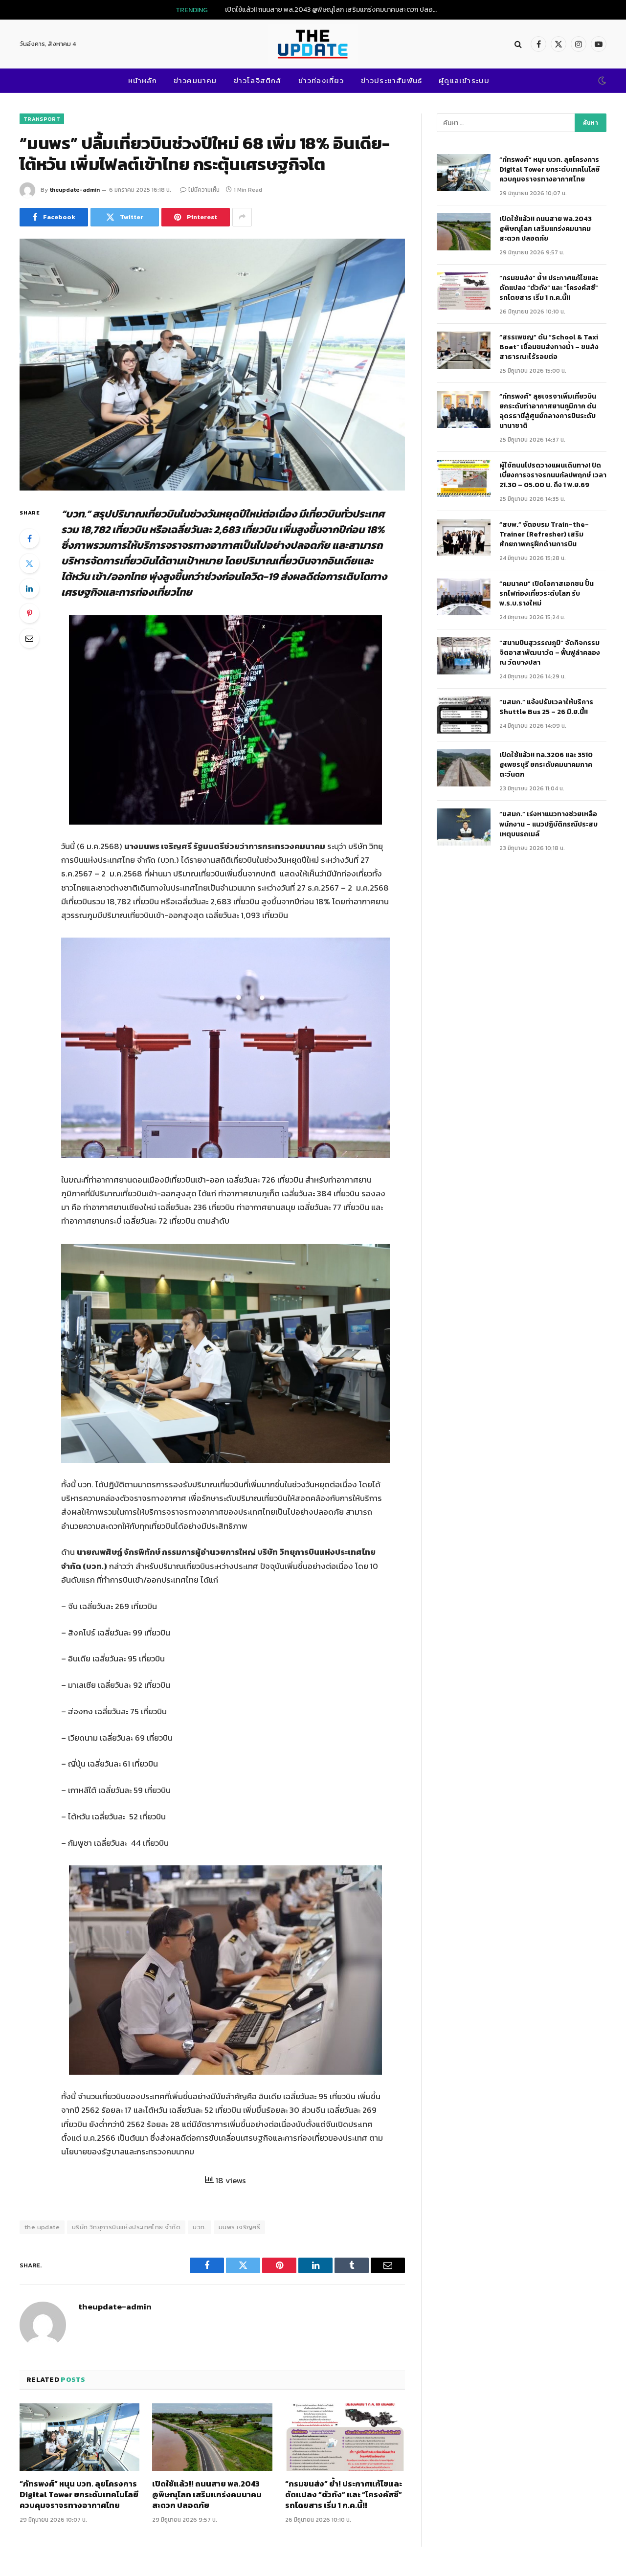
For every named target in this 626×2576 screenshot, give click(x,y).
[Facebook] (29, 538)
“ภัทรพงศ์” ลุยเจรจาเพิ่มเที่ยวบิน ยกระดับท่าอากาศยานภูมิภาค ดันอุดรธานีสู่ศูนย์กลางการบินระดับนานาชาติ (548, 411)
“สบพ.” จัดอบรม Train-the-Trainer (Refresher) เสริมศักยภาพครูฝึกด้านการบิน (544, 535)
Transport (42, 119)
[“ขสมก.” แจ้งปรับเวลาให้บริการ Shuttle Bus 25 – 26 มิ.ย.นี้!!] (464, 715)
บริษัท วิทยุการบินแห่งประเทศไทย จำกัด (126, 2227)
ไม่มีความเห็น (204, 190)
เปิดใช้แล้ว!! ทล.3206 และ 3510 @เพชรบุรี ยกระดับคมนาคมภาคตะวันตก (546, 765)
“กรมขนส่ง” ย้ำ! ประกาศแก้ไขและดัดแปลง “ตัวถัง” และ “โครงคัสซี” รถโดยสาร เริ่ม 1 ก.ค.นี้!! (344, 2495)
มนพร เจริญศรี (239, 2227)
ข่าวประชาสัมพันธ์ (392, 80)
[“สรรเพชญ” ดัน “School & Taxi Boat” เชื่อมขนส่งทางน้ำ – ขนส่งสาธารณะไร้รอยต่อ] (464, 350)
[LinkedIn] (29, 588)
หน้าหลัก (143, 80)
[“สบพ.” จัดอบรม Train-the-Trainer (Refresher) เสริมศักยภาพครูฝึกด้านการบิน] (464, 538)
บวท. (200, 2227)
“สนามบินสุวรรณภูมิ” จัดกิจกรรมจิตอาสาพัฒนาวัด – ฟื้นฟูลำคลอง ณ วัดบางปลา (550, 653)
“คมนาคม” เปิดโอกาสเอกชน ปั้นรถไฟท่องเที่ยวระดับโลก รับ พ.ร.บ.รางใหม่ (547, 594)
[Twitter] (29, 563)
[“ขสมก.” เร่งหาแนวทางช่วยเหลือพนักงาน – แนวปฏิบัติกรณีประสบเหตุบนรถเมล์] (464, 827)
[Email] (29, 638)
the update (42, 2227)
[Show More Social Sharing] (242, 217)
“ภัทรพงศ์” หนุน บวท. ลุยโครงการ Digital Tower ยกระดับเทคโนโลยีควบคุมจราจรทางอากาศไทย (79, 2495)
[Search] (518, 44)
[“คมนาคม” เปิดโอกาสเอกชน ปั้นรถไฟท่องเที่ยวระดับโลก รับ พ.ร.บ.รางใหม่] (464, 597)
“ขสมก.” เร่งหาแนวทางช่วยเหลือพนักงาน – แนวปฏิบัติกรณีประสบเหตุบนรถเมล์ (548, 824)
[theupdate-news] (313, 44)
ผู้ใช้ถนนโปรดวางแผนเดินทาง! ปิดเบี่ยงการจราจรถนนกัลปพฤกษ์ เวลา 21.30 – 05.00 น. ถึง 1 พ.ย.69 (553, 475)
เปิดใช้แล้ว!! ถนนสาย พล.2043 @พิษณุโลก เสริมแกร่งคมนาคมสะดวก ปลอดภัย (335, 10)
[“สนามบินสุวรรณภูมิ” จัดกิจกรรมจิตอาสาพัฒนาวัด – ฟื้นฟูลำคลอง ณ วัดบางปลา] (464, 656)
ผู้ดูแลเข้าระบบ (464, 80)
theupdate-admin (75, 190)
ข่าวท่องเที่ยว (321, 80)
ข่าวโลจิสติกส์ (258, 80)
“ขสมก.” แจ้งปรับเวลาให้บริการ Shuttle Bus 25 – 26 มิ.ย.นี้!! (546, 707)
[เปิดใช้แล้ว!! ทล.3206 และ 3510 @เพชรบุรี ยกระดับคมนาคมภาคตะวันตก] (464, 768)
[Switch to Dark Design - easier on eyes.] (601, 81)
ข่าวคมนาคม (195, 80)
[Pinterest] (29, 613)
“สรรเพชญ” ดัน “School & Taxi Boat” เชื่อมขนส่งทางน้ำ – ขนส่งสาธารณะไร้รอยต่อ (549, 347)
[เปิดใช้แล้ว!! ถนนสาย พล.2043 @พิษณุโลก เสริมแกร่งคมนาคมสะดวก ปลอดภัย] (212, 2437)
